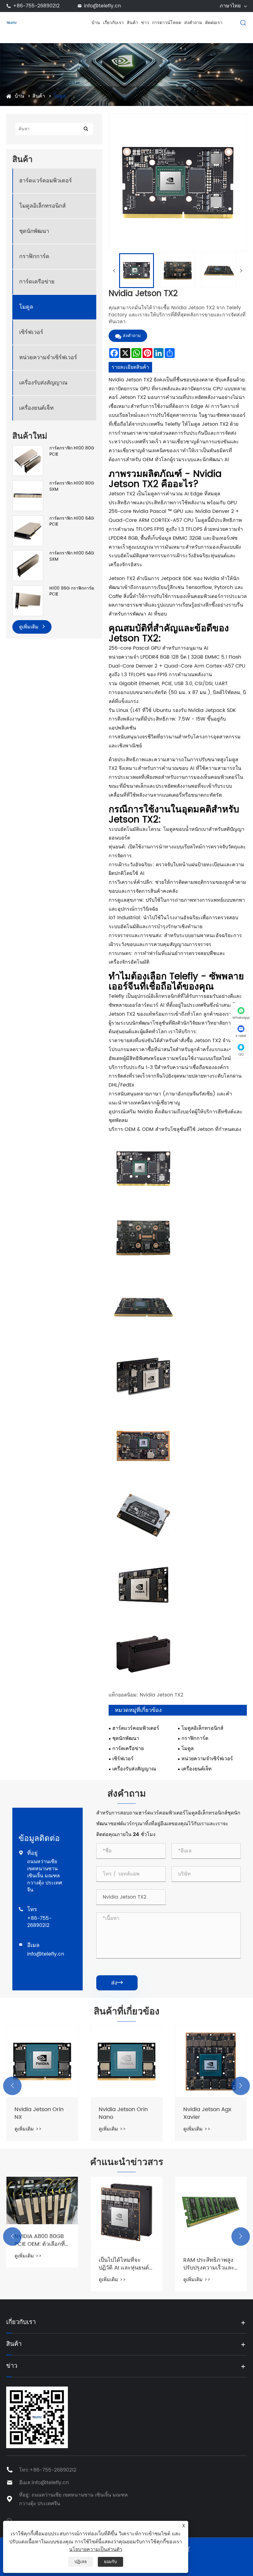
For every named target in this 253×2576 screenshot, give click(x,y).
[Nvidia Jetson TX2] (137, 271)
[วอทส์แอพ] (9, 2520)
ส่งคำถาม (193, 23)
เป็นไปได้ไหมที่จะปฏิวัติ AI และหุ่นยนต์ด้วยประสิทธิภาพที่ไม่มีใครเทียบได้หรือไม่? (126, 2264)
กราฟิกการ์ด (34, 256)
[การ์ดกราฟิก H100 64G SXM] (28, 565)
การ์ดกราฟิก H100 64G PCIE (72, 521)
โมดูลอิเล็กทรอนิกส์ (42, 206)
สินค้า (132, 23)
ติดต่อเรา (214, 23)
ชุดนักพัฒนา (34, 231)
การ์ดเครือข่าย (37, 282)
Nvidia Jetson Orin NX (39, 2113)
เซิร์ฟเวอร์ (31, 332)
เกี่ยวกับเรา (113, 23)
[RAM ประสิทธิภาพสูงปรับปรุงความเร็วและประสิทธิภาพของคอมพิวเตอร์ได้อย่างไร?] (211, 2212)
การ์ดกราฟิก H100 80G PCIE (72, 451)
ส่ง (117, 1983)
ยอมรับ (110, 2562)
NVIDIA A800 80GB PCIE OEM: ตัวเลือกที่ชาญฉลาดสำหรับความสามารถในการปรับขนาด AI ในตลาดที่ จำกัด (41, 2240)
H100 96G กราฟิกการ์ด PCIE (72, 591)
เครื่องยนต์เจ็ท (36, 408)
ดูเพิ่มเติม (30, 627)
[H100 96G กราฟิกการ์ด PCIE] (28, 601)
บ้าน (96, 23)
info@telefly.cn (102, 6)
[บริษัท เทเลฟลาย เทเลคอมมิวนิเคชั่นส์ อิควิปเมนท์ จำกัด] (12, 22)
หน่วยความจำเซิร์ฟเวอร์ (48, 358)
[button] (12, 2086)
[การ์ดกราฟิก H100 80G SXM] (28, 496)
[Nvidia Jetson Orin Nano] (126, 2061)
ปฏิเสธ (81, 2562)
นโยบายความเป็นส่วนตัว (96, 2550)
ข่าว (145, 23)
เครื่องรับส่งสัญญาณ (43, 383)
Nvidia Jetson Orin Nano (123, 2113)
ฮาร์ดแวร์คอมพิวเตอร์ (46, 181)
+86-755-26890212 (36, 6)
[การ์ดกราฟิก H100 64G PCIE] (28, 530)
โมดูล (60, 96)
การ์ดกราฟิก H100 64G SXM (72, 556)
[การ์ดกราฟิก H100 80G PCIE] (28, 460)
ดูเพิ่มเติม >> (28, 2129)
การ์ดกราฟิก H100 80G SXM (72, 486)
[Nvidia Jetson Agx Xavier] (211, 2061)
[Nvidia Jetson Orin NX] (42, 2061)
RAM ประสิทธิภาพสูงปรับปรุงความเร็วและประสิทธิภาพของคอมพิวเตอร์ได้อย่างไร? (209, 2264)
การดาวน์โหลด (167, 23)
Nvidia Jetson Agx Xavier (207, 2113)
